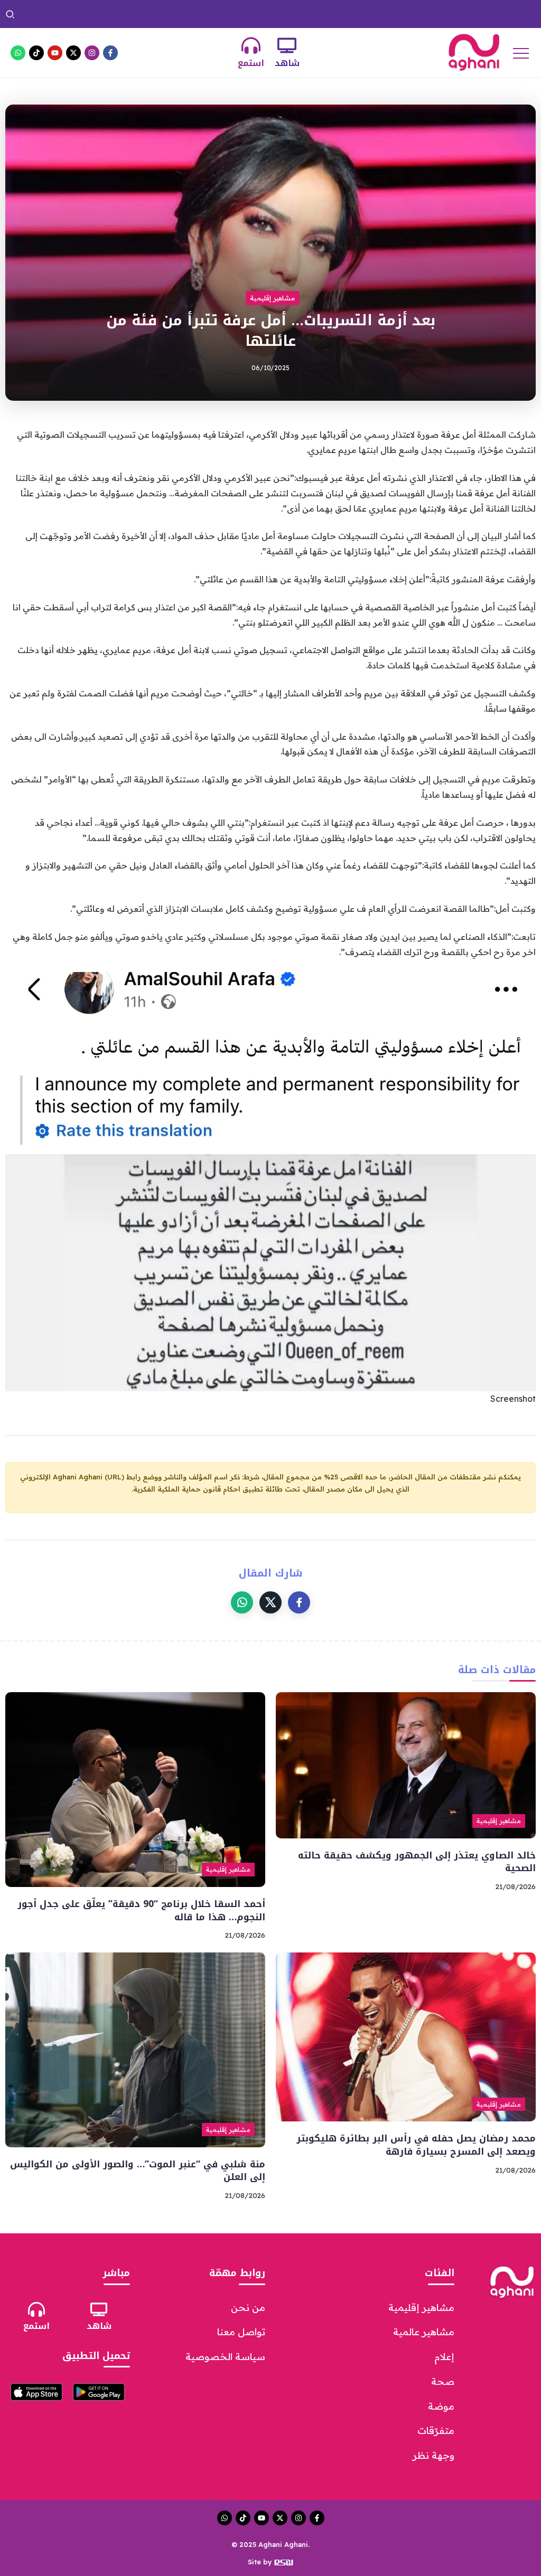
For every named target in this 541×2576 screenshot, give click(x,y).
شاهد (287, 63)
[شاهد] (287, 45)
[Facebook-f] (110, 53)
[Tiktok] (36, 53)
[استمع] (251, 45)
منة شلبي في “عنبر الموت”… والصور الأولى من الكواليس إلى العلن (138, 2171)
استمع (251, 63)
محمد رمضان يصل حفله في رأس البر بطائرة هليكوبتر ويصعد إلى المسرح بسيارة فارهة (416, 2145)
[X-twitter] (73, 53)
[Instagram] (92, 53)
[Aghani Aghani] (474, 52)
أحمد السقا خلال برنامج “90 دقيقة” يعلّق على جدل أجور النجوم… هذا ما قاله (189, 14)
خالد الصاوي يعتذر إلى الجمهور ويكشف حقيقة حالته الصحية (420, 14)
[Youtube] (55, 53)
